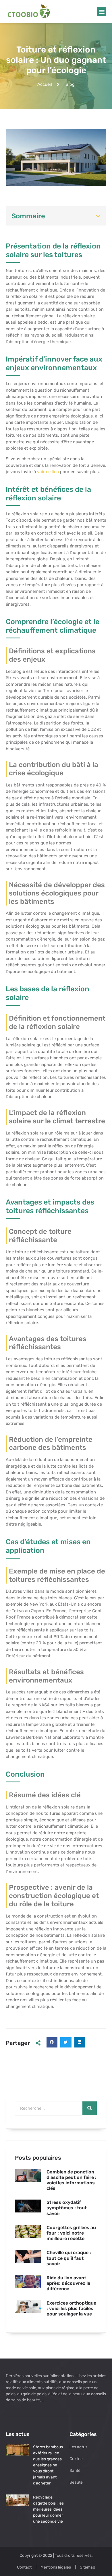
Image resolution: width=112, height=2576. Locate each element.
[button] (102, 12)
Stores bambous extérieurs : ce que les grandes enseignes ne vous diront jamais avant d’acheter (48, 2465)
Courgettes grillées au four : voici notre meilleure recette (71, 2233)
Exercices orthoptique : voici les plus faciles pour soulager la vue (71, 2308)
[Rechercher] (90, 2108)
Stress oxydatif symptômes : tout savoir (67, 2208)
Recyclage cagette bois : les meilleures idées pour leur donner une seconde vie (48, 2509)
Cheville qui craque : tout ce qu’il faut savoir (69, 2258)
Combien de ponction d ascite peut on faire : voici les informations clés (72, 2180)
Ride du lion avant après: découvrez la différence (68, 2283)
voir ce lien (48, 472)
